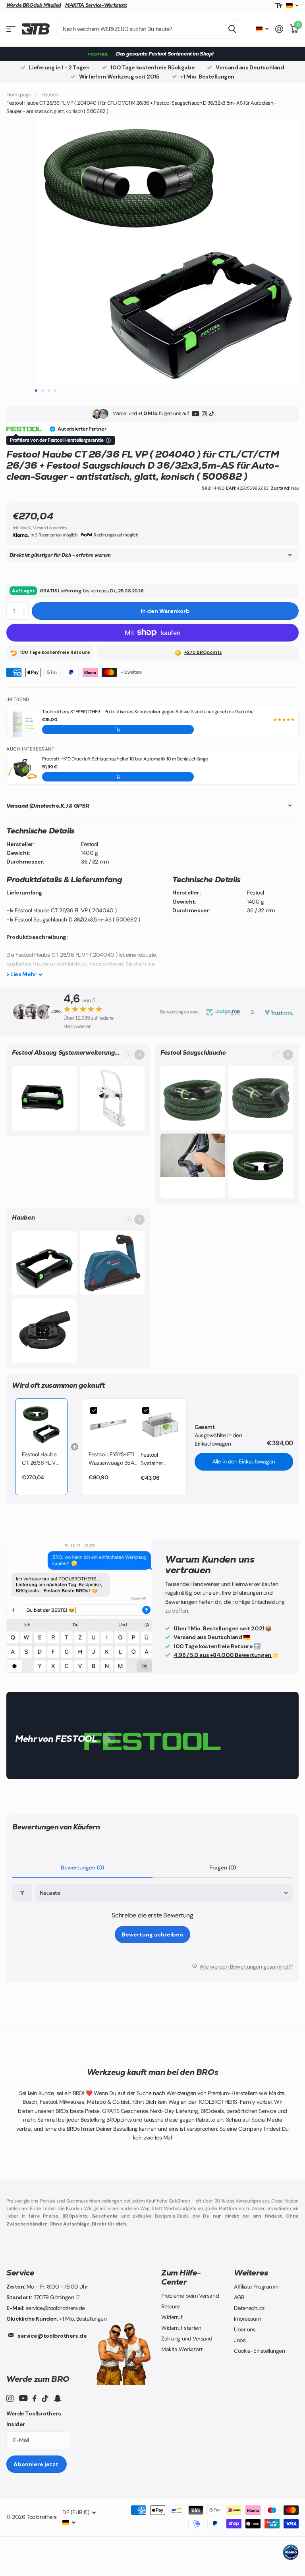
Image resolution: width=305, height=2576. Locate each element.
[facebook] (35, 2398)
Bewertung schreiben (152, 1934)
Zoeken (232, 29)
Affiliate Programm (256, 2287)
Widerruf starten (181, 2328)
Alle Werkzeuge (11, 29)
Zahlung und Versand (187, 2339)
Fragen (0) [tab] (223, 1867)
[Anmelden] (279, 29)
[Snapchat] (57, 2398)
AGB (239, 2297)
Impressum (247, 2319)
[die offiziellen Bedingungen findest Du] (108, 441)
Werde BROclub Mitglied (34, 5)
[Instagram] (204, 414)
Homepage (19, 95)
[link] (41, 1425)
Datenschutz (249, 2308)
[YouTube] (196, 414)
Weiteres (251, 2273)
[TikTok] (211, 414)
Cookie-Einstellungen (260, 2351)
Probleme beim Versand (190, 2296)
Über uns (245, 2329)
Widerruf (172, 2317)
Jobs (240, 2340)
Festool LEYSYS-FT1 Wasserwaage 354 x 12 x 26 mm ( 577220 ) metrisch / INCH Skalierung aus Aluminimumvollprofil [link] (113, 1459)
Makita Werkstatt (182, 2349)
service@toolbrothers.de (52, 2336)
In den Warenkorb (165, 611)
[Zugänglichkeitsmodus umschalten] (279, 6)
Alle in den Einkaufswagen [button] (244, 1461)
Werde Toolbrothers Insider (34, 2419)
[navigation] (36, 390)
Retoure (171, 2306)
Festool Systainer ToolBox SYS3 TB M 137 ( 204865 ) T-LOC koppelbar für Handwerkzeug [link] (160, 1459)
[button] (118, 730)
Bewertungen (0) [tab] (82, 1867)
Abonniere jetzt (37, 2464)
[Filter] (22, 1893)
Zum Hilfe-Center (181, 2277)
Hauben (50, 95)
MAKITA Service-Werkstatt (96, 5)
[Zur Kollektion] (139, 1055)
